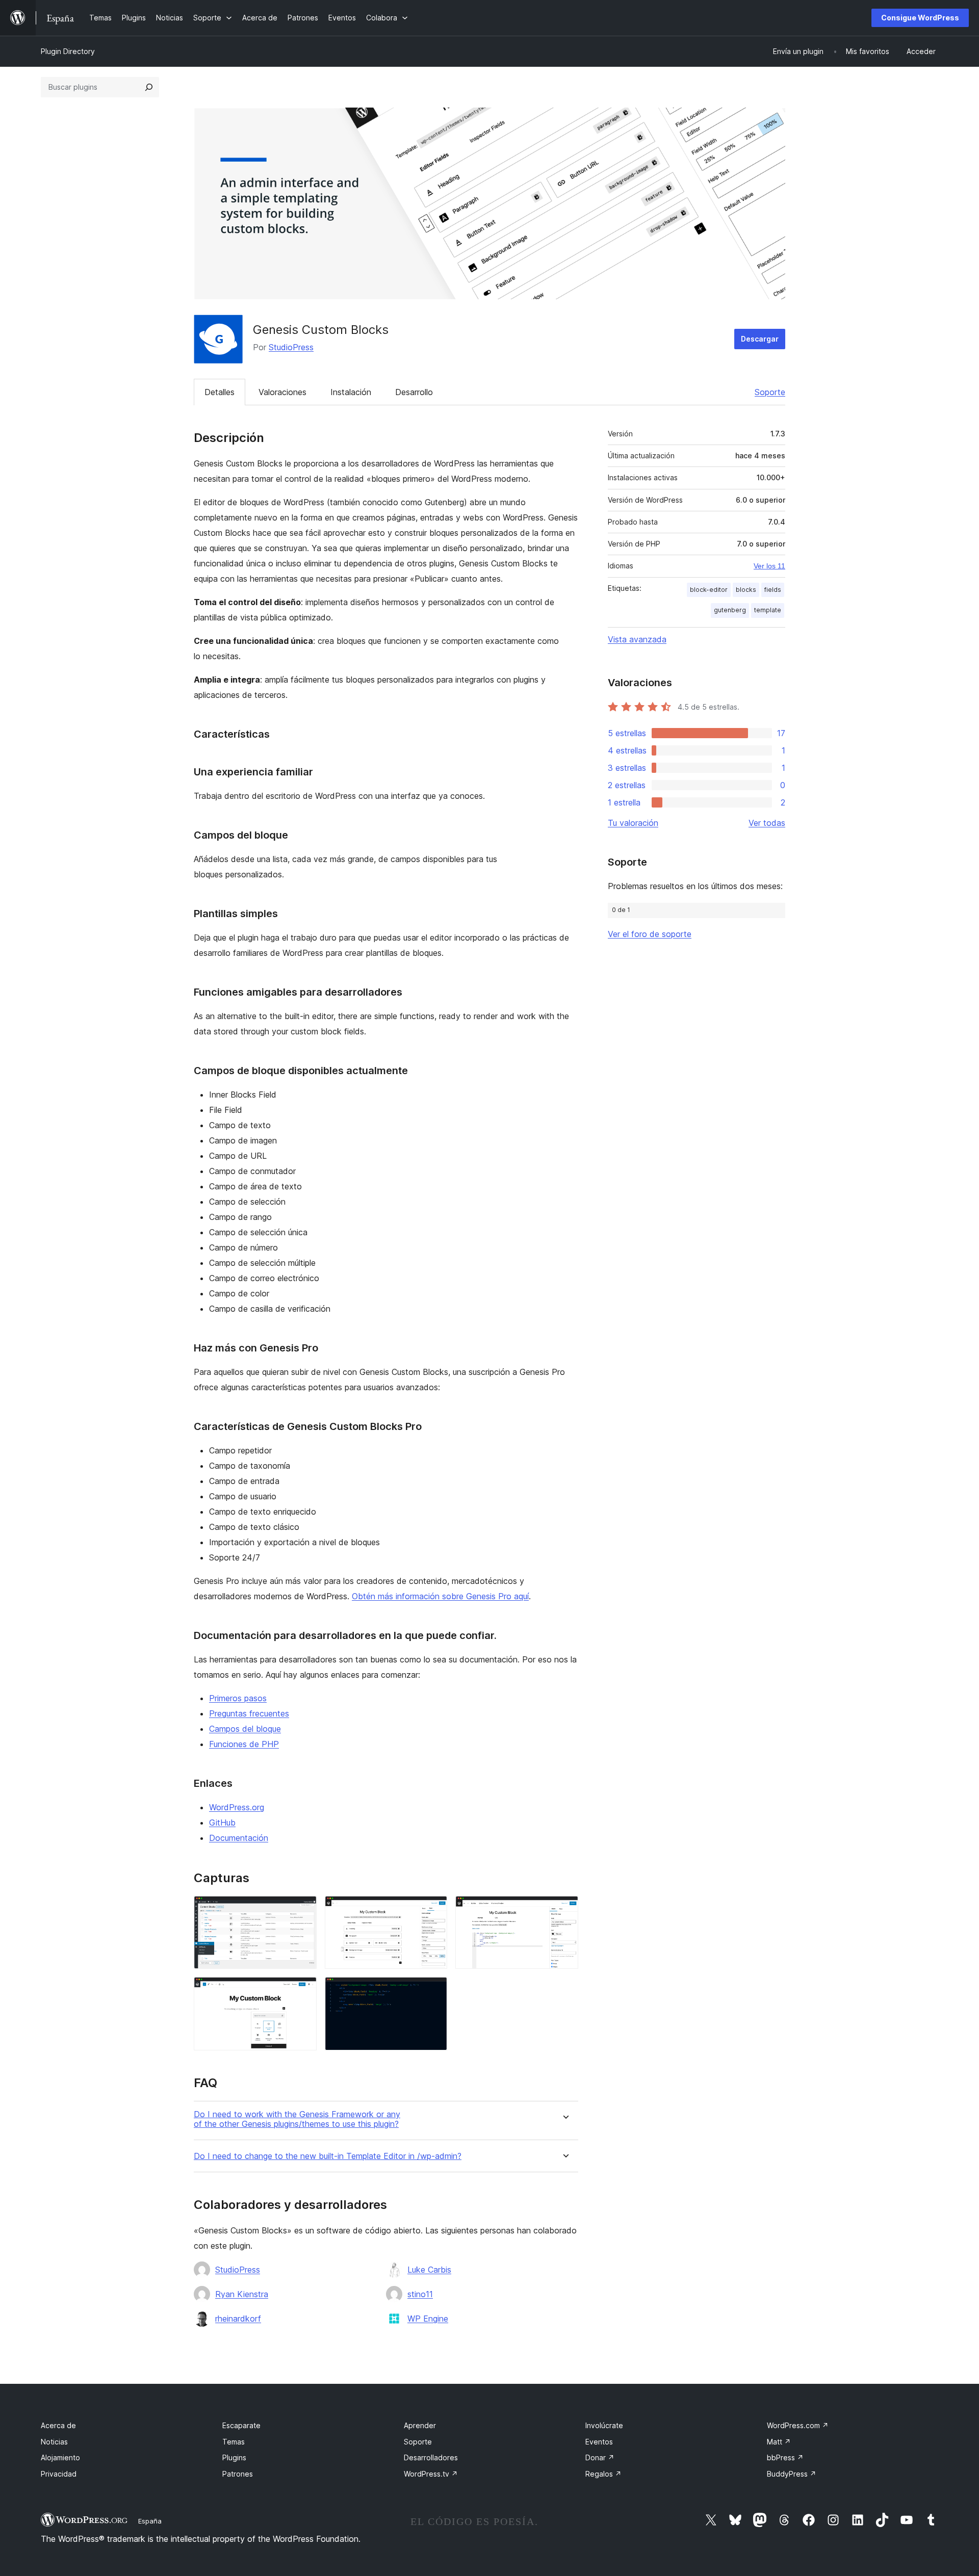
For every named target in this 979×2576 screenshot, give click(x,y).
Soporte (770, 392)
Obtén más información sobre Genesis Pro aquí (440, 1596)
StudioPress (291, 347)
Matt (779, 2442)
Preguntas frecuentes (249, 1713)
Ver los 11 (769, 566)
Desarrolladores (431, 2457)
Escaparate (241, 2425)
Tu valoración (633, 823)
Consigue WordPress (920, 18)
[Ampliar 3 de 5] (564, 1910)
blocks (746, 590)
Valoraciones (282, 392)
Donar (600, 2457)
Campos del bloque (245, 1729)
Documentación (239, 1838)
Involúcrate (604, 2425)
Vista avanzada (637, 639)
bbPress (785, 2457)
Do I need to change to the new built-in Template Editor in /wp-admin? (328, 2156)
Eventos (599, 2442)
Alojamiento (60, 2457)
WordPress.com (798, 2425)
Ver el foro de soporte (650, 934)
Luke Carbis (429, 2270)
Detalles (220, 392)
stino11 (420, 2294)
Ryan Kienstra (242, 2294)
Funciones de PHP (244, 1744)
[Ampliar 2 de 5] (433, 1910)
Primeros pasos (238, 1698)
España (150, 2521)
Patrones (238, 2474)
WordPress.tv (431, 2474)
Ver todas (767, 823)
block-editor (709, 590)
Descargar (760, 339)
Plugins (234, 2457)
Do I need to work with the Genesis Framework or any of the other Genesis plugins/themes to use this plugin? (297, 2119)
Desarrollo (414, 392)
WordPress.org (237, 1807)
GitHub (222, 1823)
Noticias (54, 2442)
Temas (234, 2442)
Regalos (603, 2474)
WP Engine (428, 2319)
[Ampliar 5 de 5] (433, 1991)
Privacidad (59, 2474)
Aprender (420, 2425)
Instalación (351, 392)
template (768, 610)
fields (773, 590)
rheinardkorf (238, 2319)
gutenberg (730, 610)
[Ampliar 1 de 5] (303, 1910)
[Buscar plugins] (149, 87)
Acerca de (58, 2425)
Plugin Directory (68, 51)
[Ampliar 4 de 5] (303, 1991)
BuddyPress (792, 2474)
